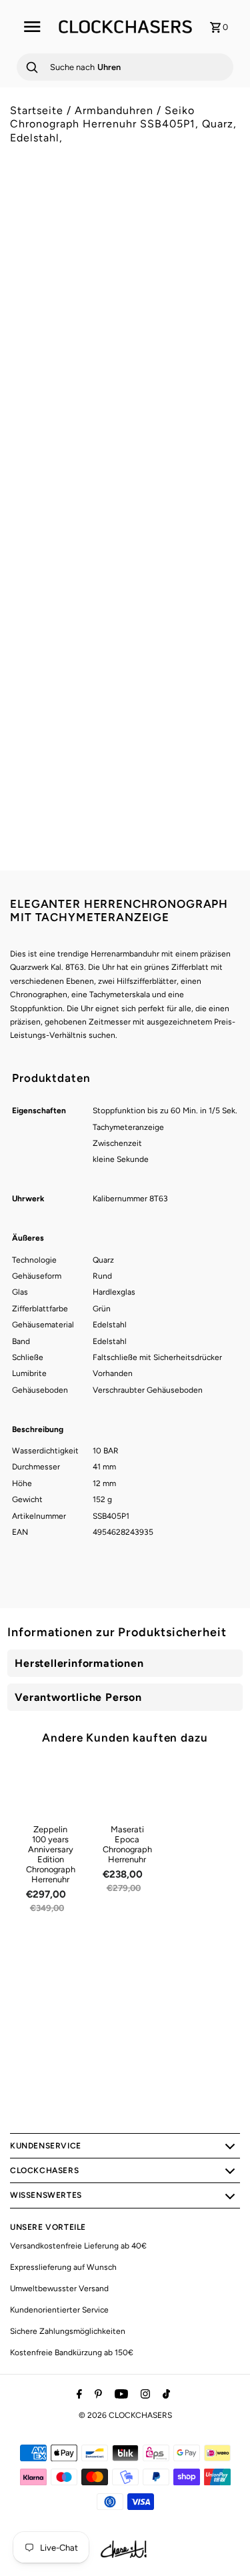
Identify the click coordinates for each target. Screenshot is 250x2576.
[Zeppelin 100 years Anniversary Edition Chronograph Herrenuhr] (51, 1789)
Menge (23, 523)
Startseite (37, 110)
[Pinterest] (97, 2395)
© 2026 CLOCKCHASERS (125, 2415)
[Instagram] (144, 2395)
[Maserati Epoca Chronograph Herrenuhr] (127, 1789)
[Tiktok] (165, 2395)
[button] (125, 612)
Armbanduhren (114, 110)
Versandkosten (124, 467)
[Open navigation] (32, 27)
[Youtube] (120, 2395)
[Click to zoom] (219, 216)
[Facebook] (78, 2395)
